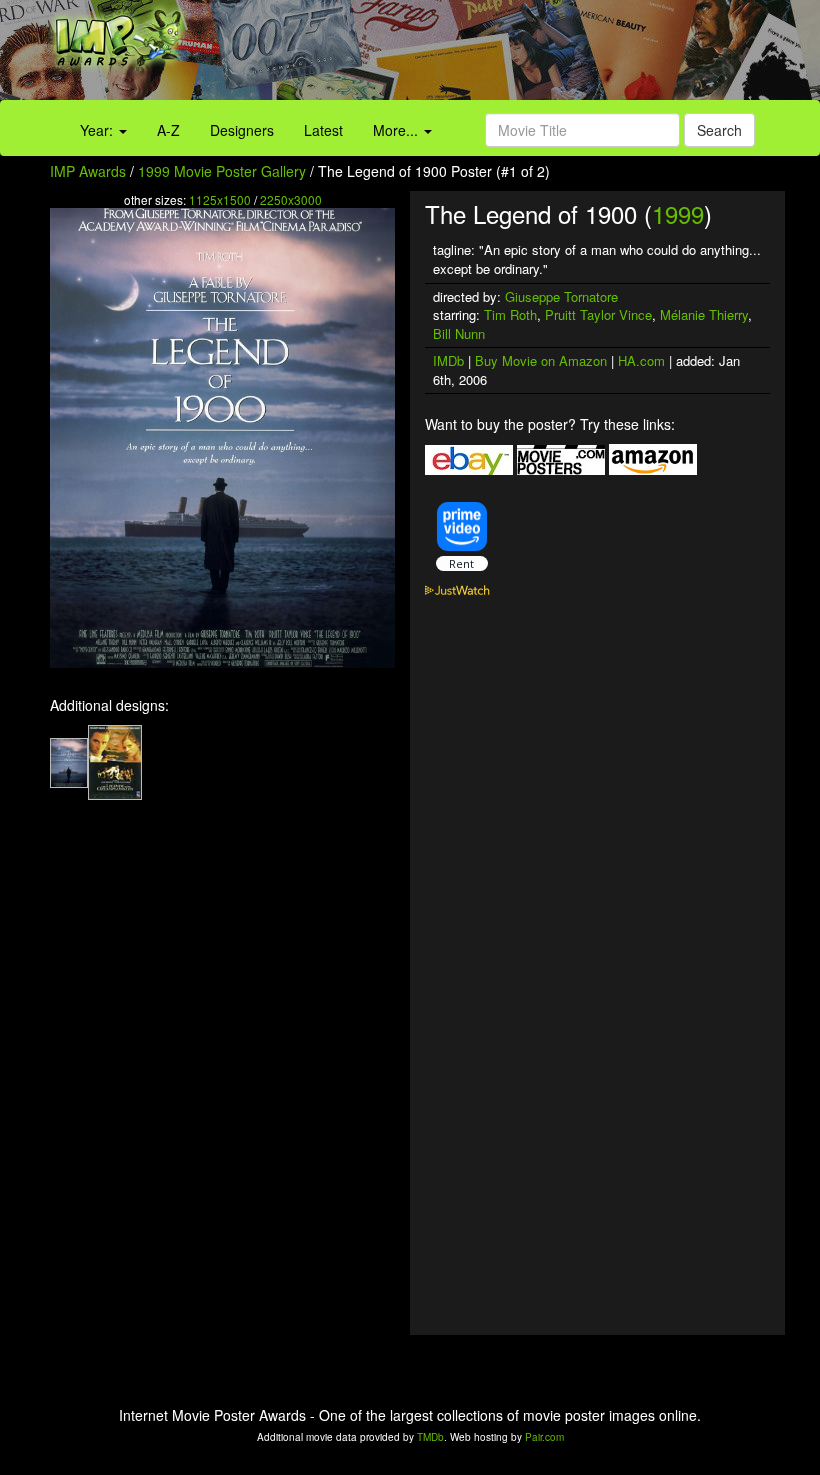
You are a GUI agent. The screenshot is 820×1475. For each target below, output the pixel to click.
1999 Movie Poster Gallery (222, 171)
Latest (323, 130)
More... (397, 130)
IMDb (448, 360)
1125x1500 (220, 199)
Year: (98, 130)
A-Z (168, 130)
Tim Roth (510, 314)
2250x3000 (291, 199)
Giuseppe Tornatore (561, 296)
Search (719, 130)
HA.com (641, 360)
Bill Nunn (459, 333)
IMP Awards (88, 171)
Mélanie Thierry (704, 314)
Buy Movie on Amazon (541, 360)
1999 (678, 213)
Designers (242, 130)
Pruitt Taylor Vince (598, 314)
